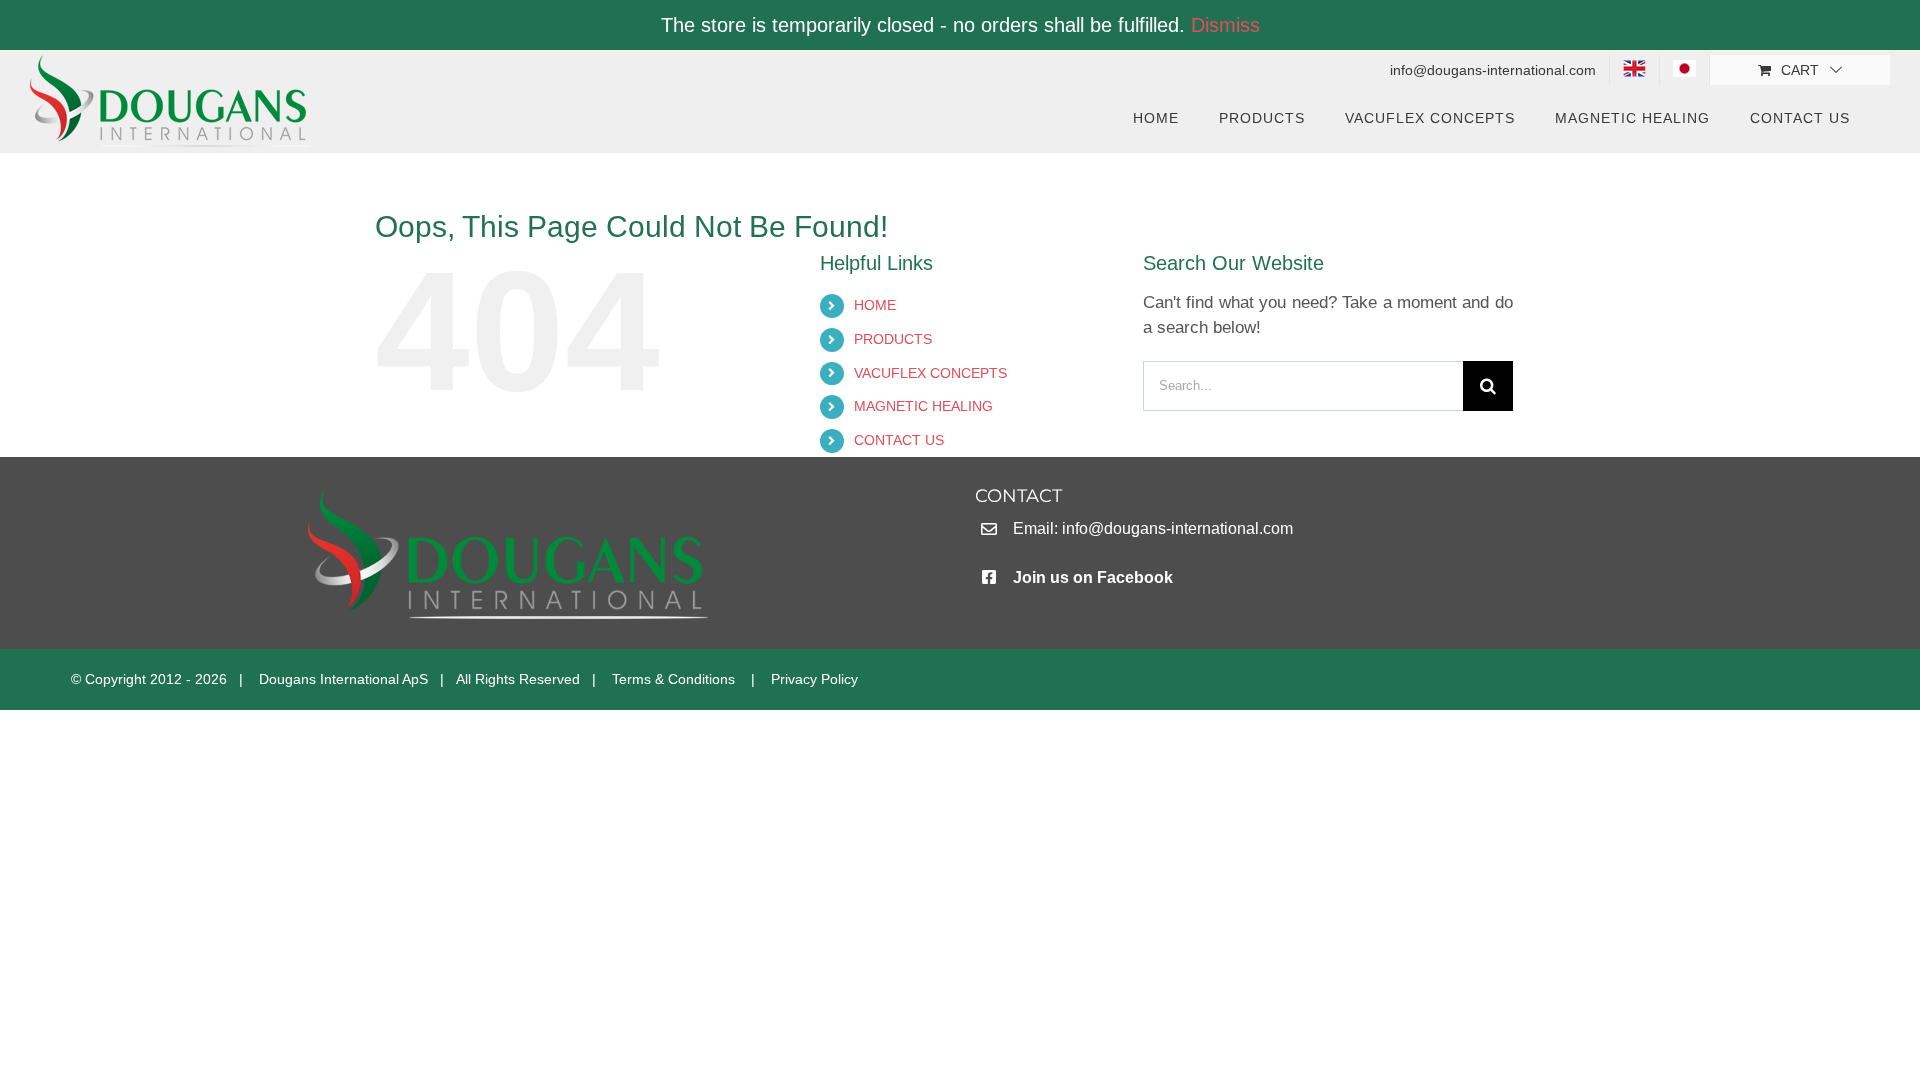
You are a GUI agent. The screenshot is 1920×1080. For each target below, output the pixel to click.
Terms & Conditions (673, 679)
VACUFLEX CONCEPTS (930, 373)
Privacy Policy (814, 679)
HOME (875, 305)
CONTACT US (899, 440)
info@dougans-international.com (1177, 528)
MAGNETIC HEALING (923, 406)
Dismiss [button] (1225, 25)
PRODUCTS (893, 339)
